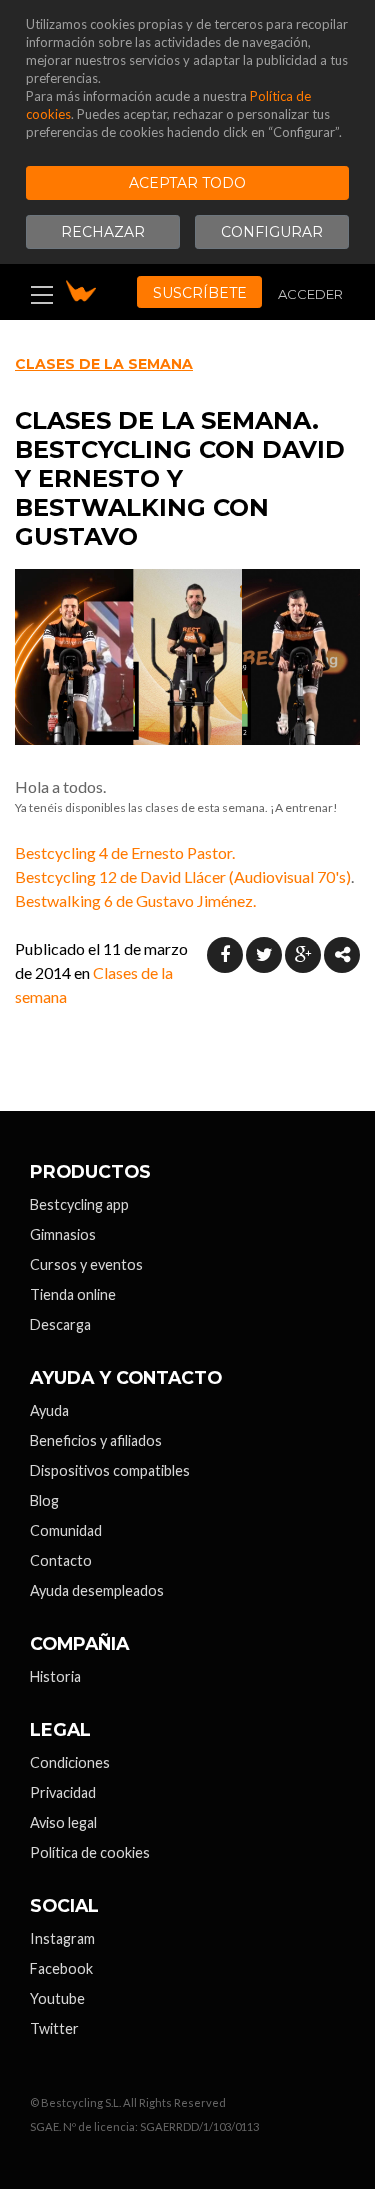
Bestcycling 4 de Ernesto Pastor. (125, 852)
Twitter (54, 2028)
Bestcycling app (79, 1204)
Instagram (62, 1938)
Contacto (61, 1560)
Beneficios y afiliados (96, 1440)
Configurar (272, 232)
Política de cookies (90, 1852)
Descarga (60, 1324)
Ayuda (49, 1410)
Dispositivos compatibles (110, 1470)
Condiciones (70, 1762)
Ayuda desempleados (97, 1590)
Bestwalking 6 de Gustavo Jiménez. (135, 900)
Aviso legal (63, 1822)
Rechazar (103, 232)
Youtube (57, 1998)
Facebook (61, 1968)
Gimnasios (63, 1234)
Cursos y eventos (86, 1264)
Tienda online (73, 1294)
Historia (55, 1676)
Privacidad (63, 1792)
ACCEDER (310, 294)
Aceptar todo (187, 183)
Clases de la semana (104, 364)
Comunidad (66, 1530)
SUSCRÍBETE (200, 293)
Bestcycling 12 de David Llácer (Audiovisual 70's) (183, 876)
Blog (44, 1500)
